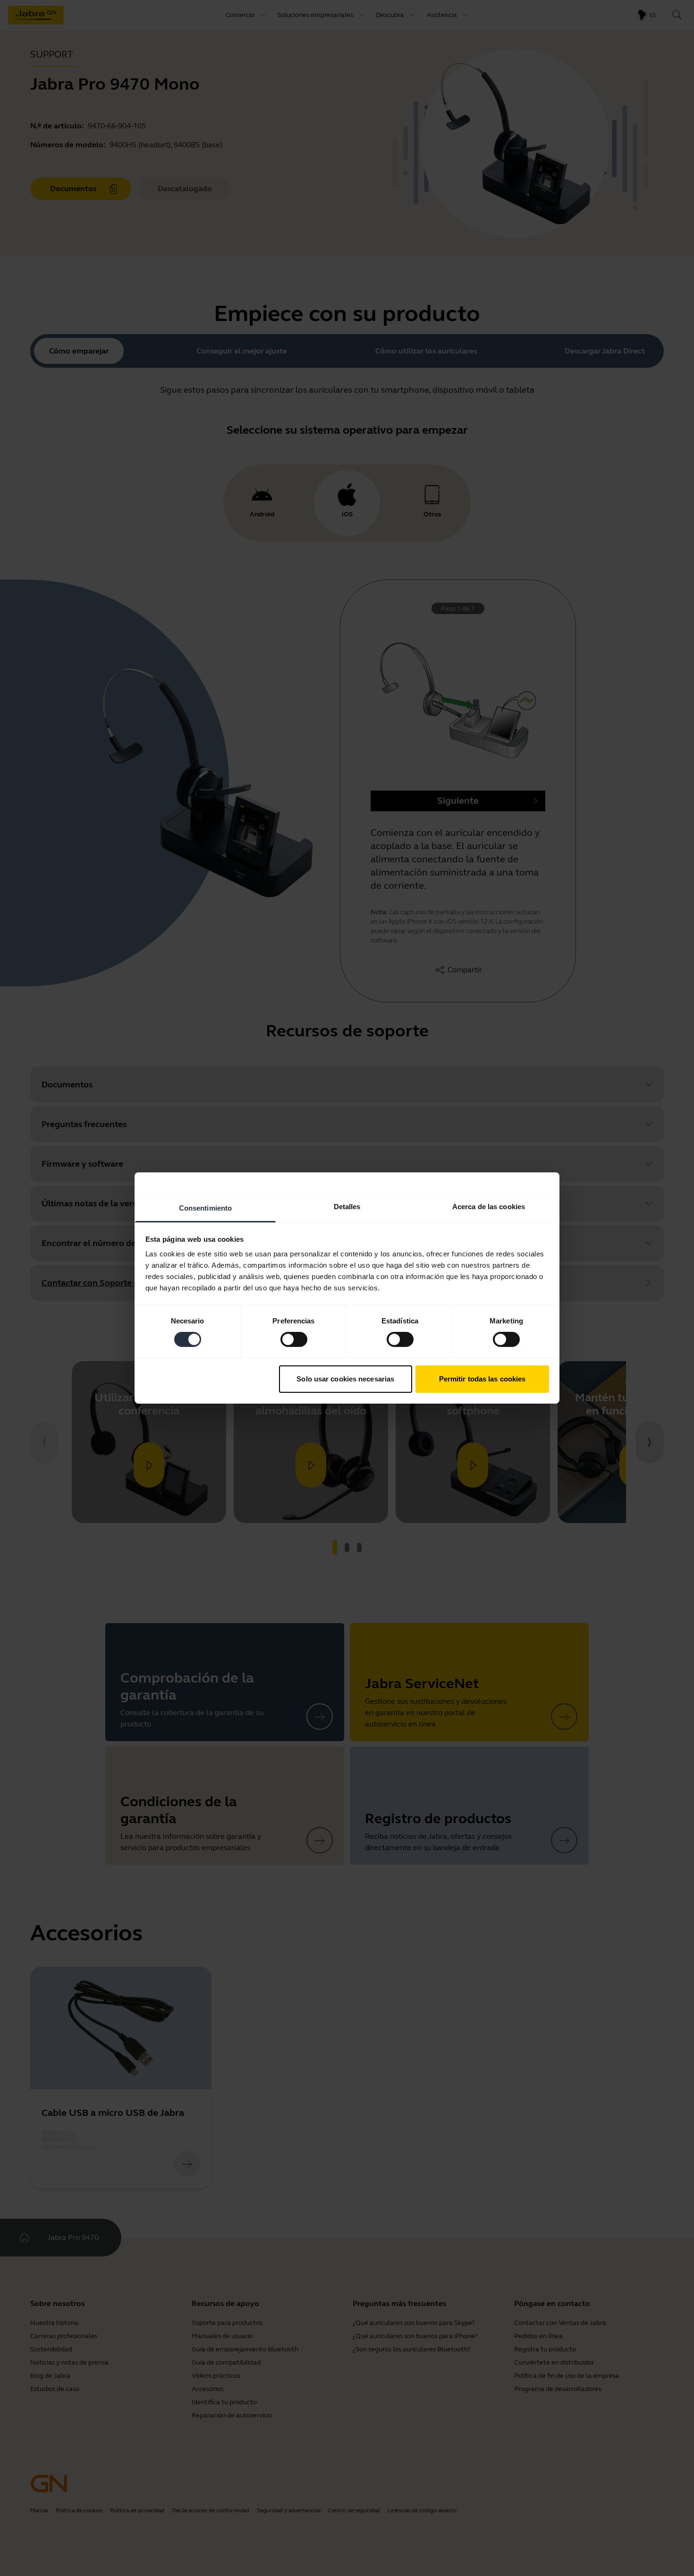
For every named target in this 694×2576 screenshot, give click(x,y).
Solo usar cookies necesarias (345, 1379)
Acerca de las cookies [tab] (489, 1207)
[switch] (294, 1339)
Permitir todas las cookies (482, 1379)
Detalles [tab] (347, 1207)
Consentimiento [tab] (205, 1208)
